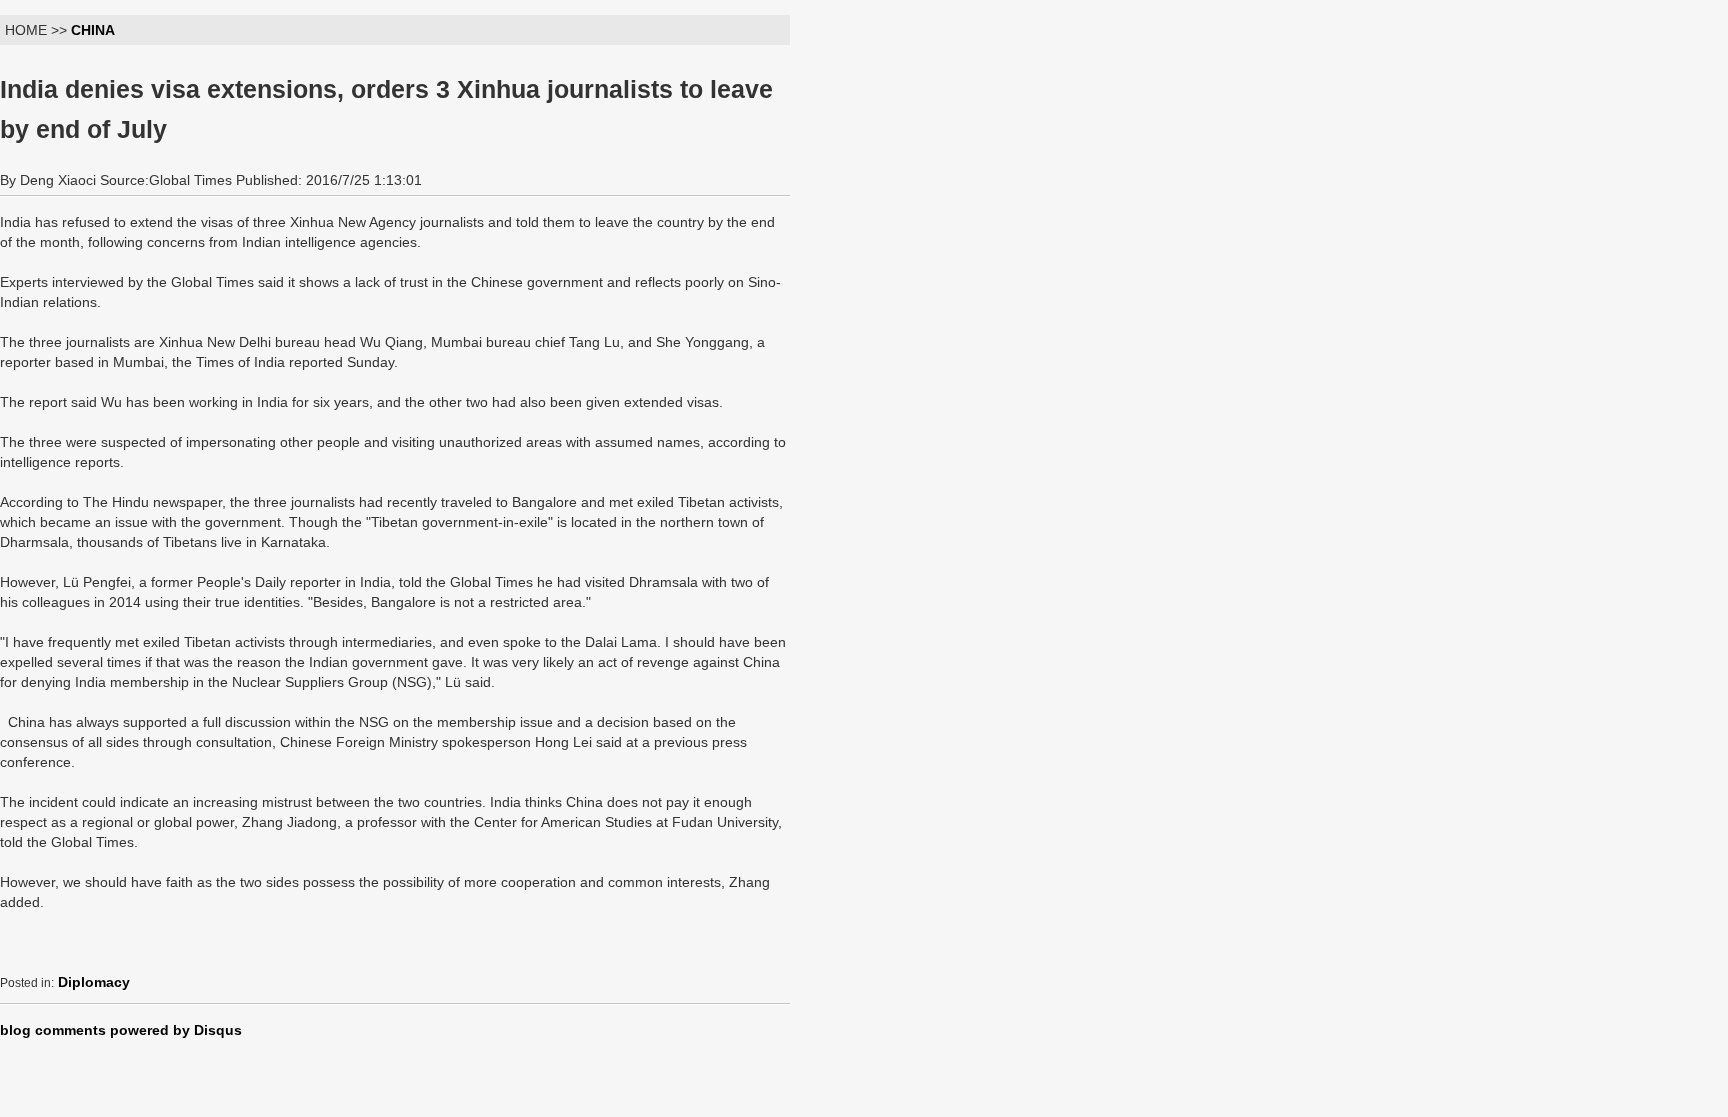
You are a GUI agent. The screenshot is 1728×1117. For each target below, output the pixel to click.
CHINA (93, 30)
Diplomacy (94, 982)
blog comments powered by (121, 1030)
